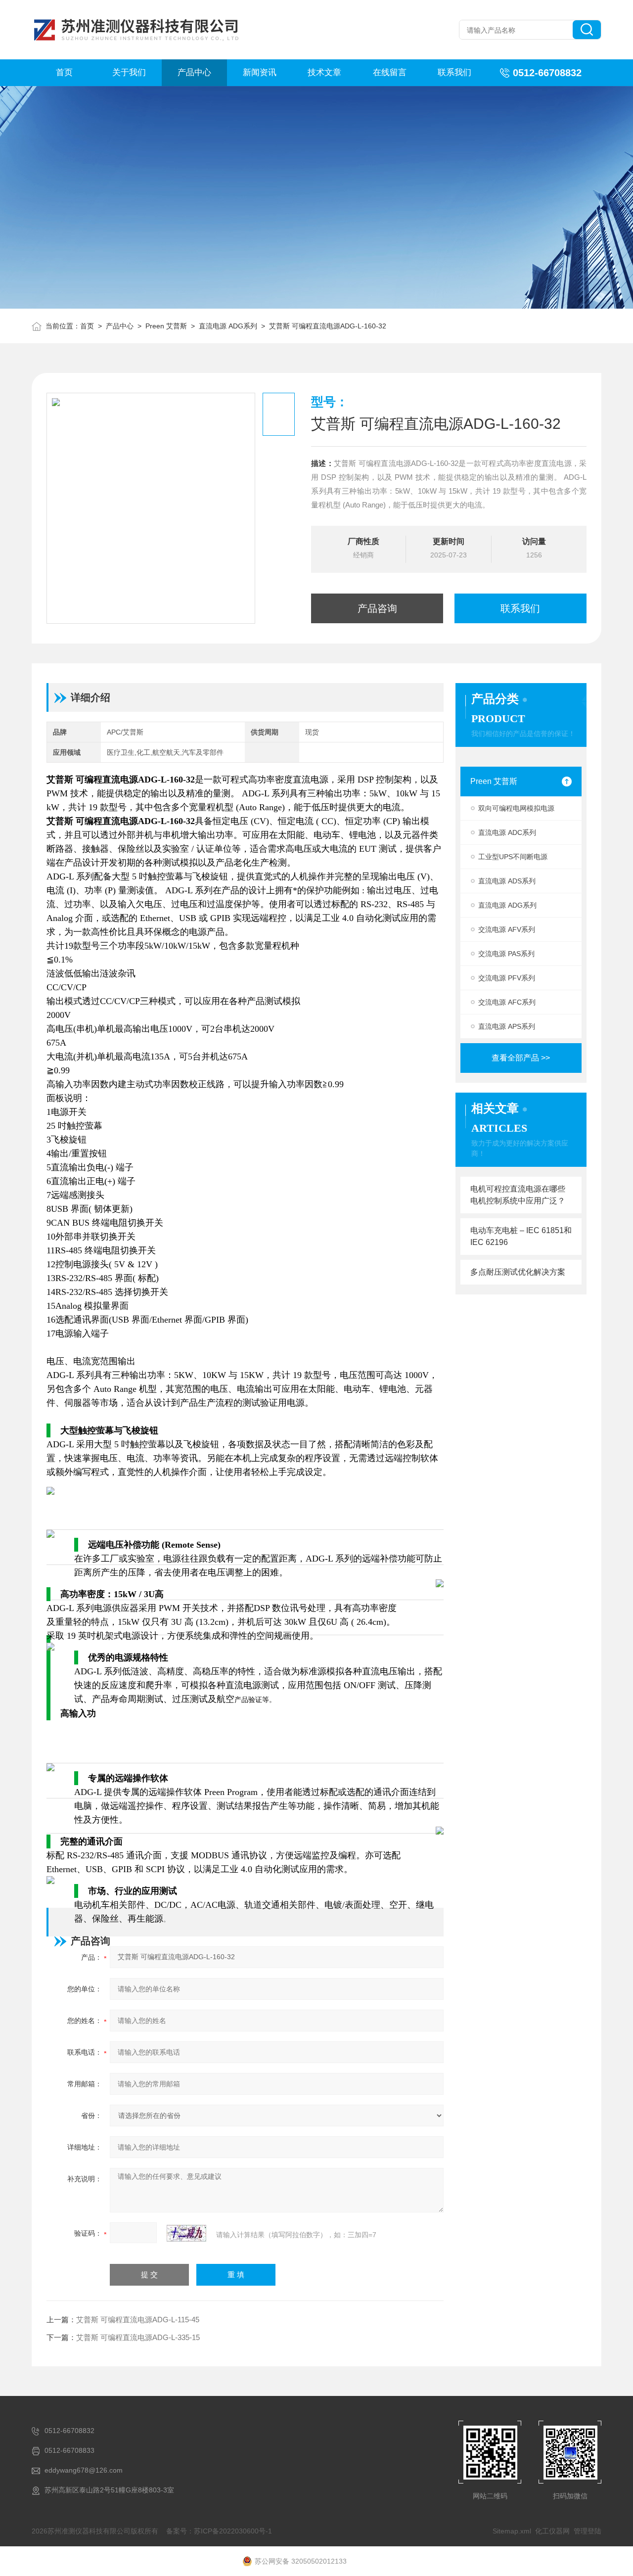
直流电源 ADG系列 (228, 326)
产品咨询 (377, 608)
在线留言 (390, 72)
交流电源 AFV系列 (507, 929)
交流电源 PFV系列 (507, 978)
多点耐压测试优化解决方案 (518, 1272)
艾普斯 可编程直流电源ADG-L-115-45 (138, 2320)
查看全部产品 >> (521, 1058)
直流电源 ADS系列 (507, 881)
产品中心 (194, 72)
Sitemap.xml (512, 2531)
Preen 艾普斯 (166, 326)
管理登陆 (588, 2531)
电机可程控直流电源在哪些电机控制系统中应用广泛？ (518, 1195)
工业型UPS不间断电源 (513, 857)
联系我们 (454, 72)
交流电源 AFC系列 (507, 1002)
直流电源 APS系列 (507, 1026)
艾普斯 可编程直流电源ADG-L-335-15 (138, 2337)
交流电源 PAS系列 (506, 954)
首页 (64, 72)
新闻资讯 (260, 72)
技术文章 (324, 72)
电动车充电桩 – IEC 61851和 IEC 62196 (521, 1236)
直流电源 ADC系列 (507, 832)
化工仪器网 (552, 2531)
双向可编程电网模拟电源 (516, 808)
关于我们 (129, 72)
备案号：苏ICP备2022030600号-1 (219, 2531)
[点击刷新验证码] (186, 2233)
